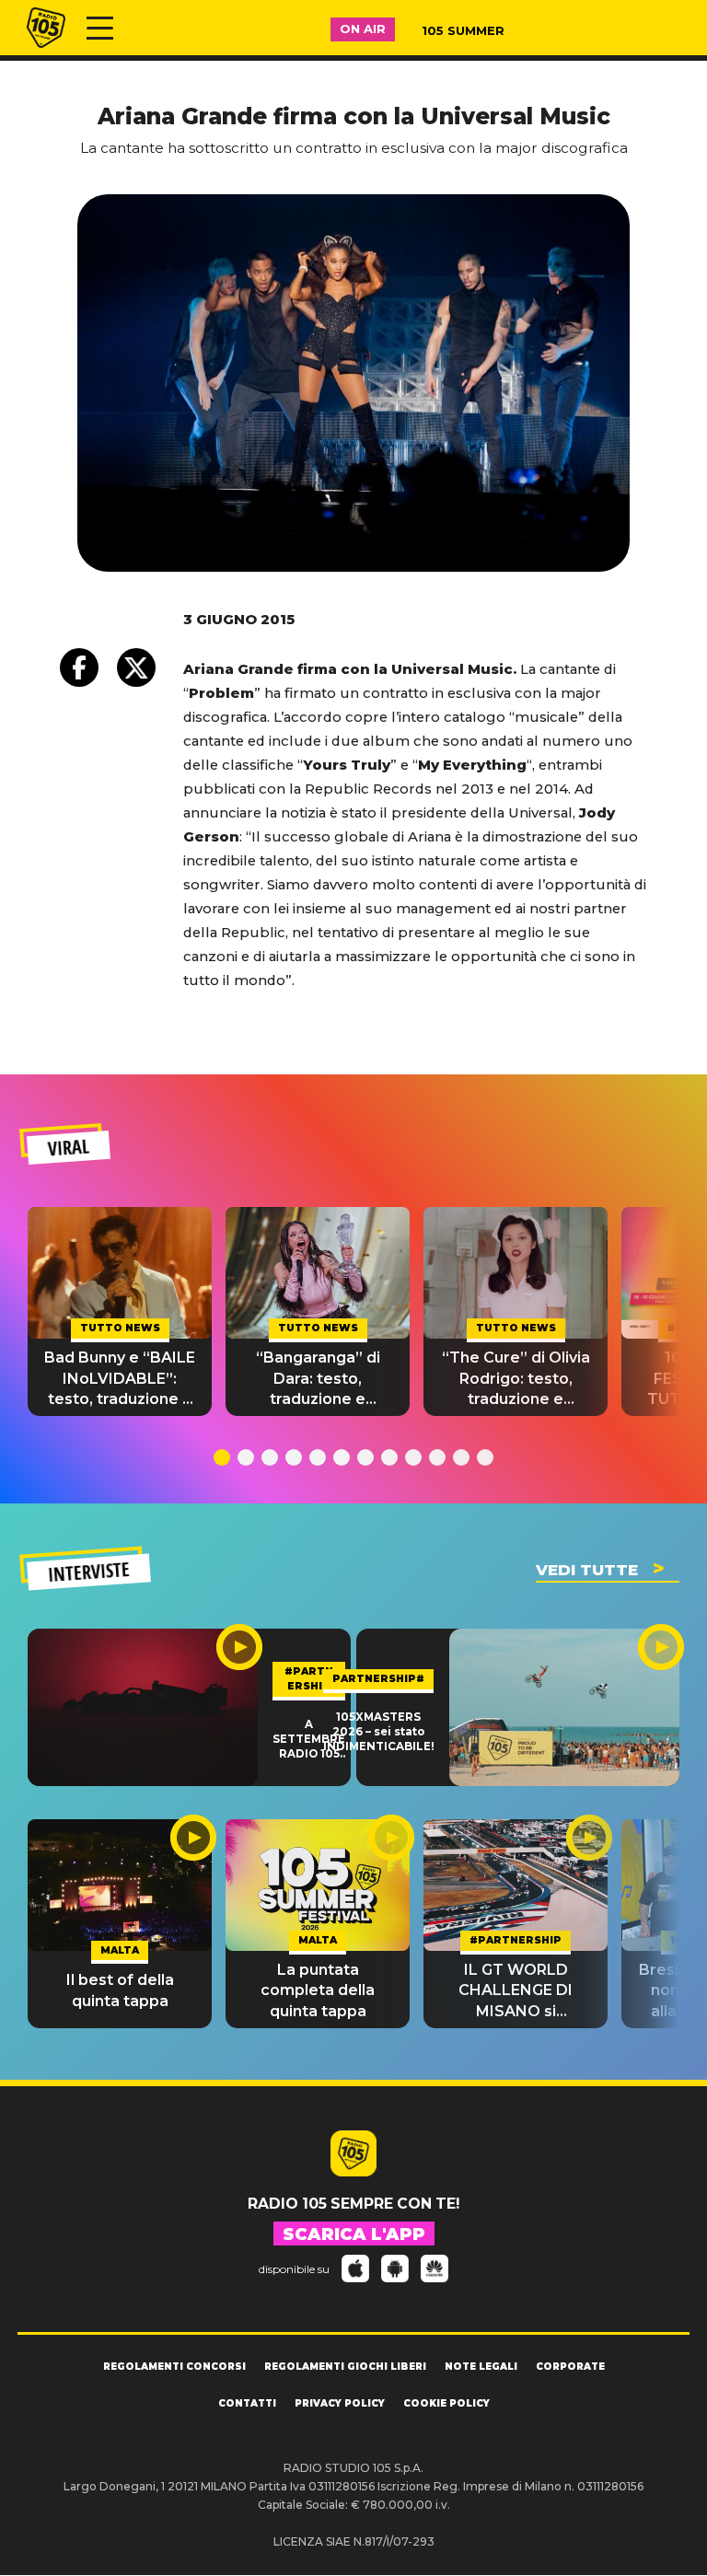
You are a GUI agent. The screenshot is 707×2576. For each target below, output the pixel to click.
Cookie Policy (446, 2403)
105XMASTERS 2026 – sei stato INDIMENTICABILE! (379, 1732)
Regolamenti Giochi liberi (345, 2367)
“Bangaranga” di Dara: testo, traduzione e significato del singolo (318, 1379)
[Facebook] (79, 667)
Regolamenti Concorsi (174, 2367)
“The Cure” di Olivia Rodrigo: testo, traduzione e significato (516, 1379)
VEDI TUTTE (587, 1570)
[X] (136, 667)
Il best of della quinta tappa (120, 1990)
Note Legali (481, 2367)
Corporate (570, 2367)
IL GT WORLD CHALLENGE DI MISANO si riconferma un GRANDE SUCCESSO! (516, 1991)
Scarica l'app (354, 2234)
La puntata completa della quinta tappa (318, 1990)
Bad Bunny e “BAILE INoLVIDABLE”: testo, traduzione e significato (120, 1379)
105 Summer (463, 30)
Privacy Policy (340, 2403)
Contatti (247, 2403)
